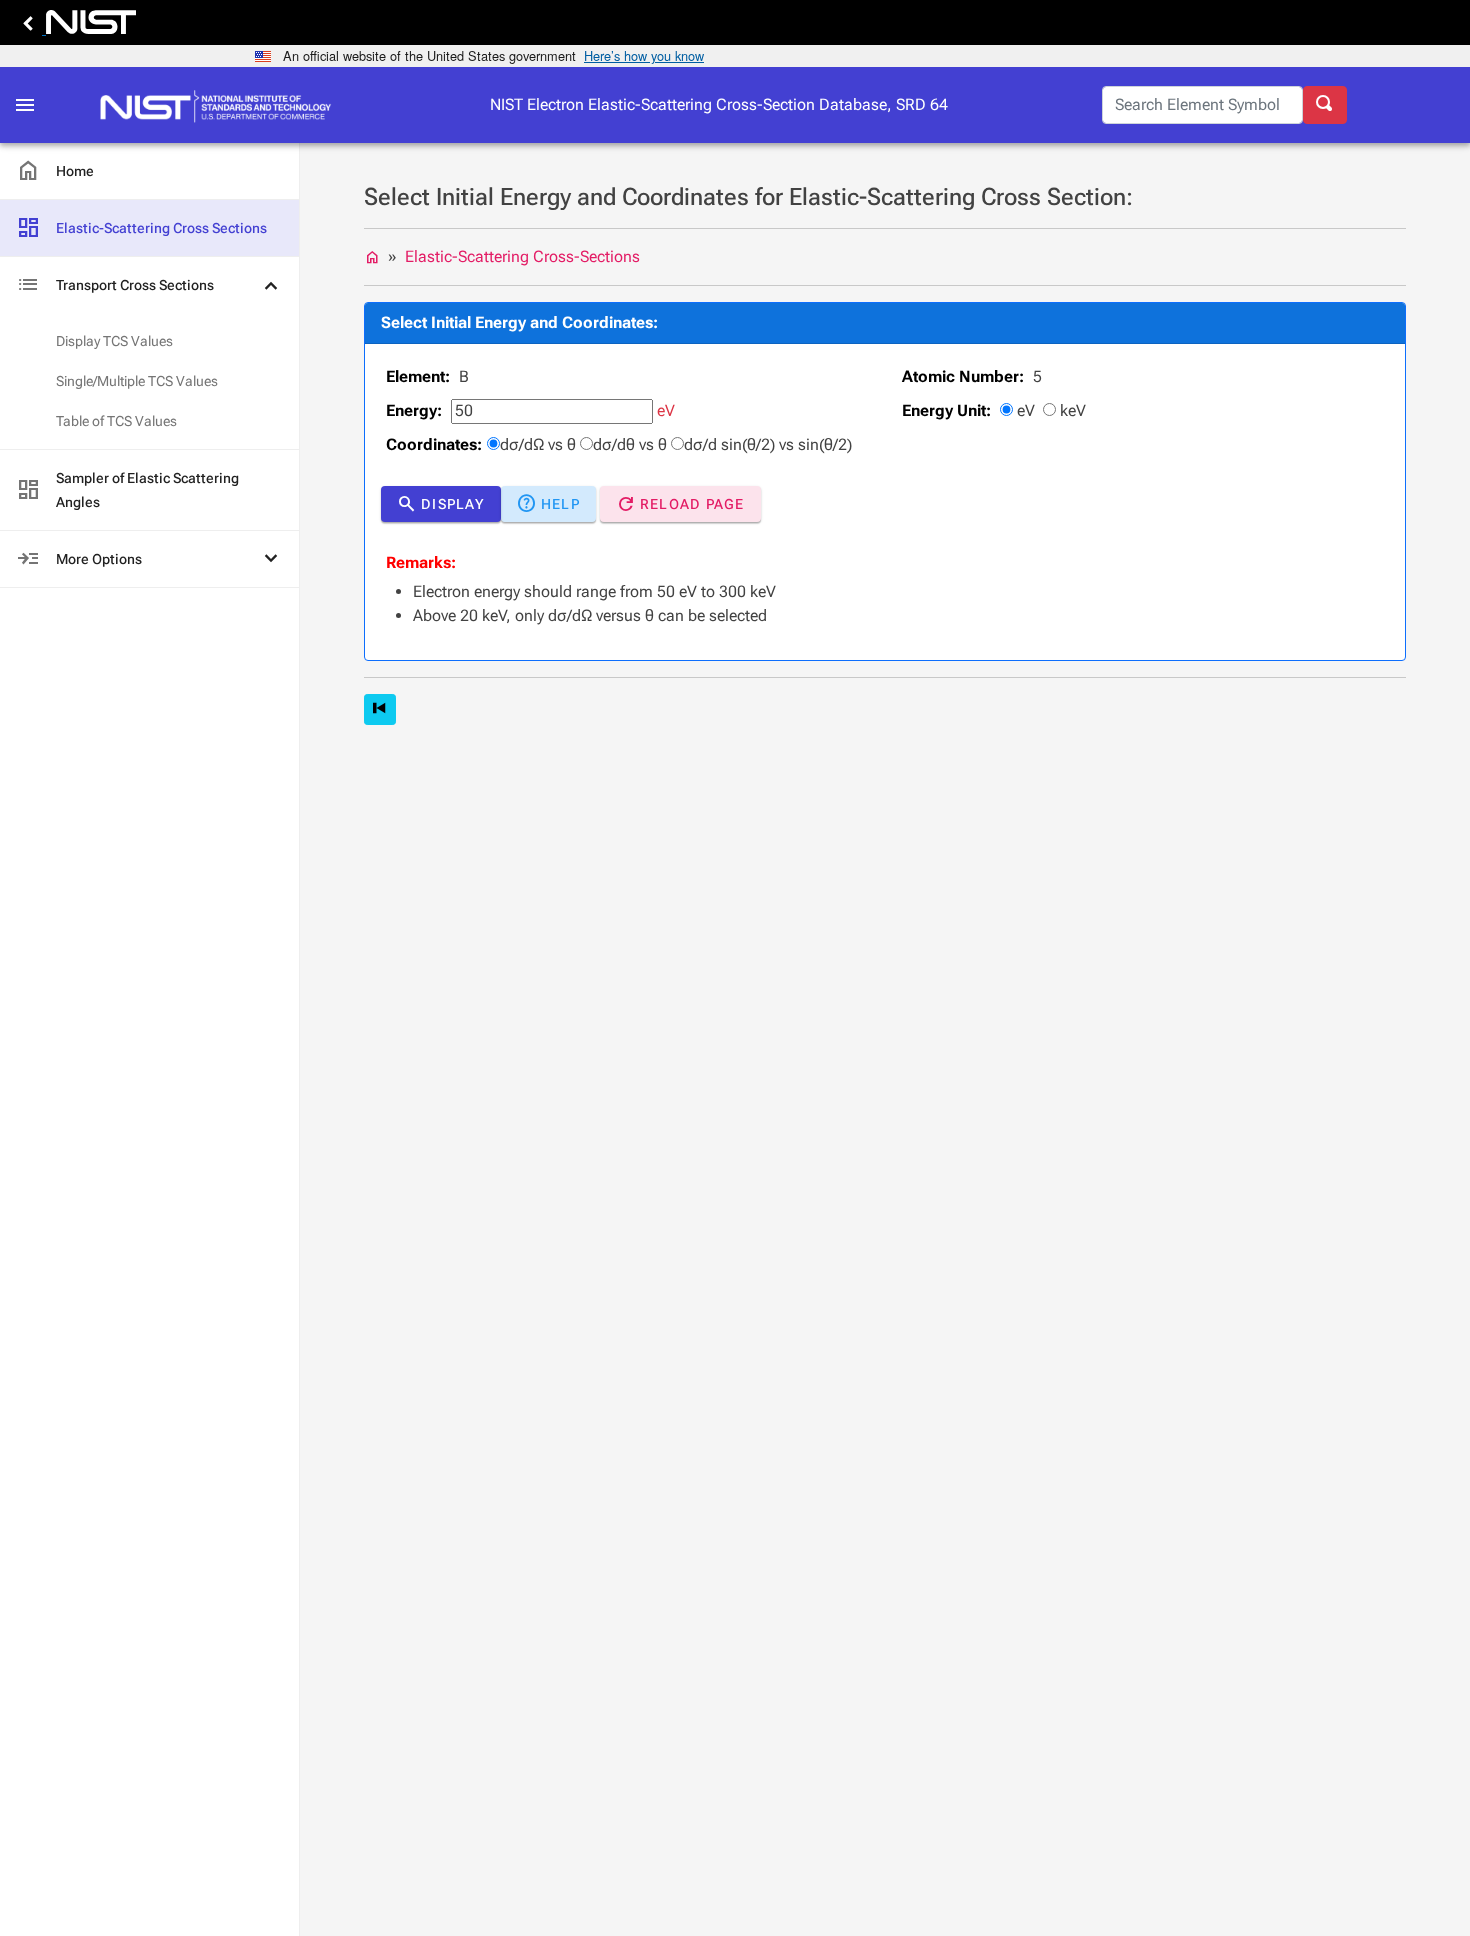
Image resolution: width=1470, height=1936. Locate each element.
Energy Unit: (946, 410)
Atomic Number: (963, 376)
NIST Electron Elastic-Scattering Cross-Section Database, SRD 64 (719, 104)
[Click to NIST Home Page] (221, 105)
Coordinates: (434, 444)
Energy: (414, 410)
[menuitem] (149, 171)
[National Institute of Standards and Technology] (76, 27)
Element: (418, 376)
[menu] (149, 365)
